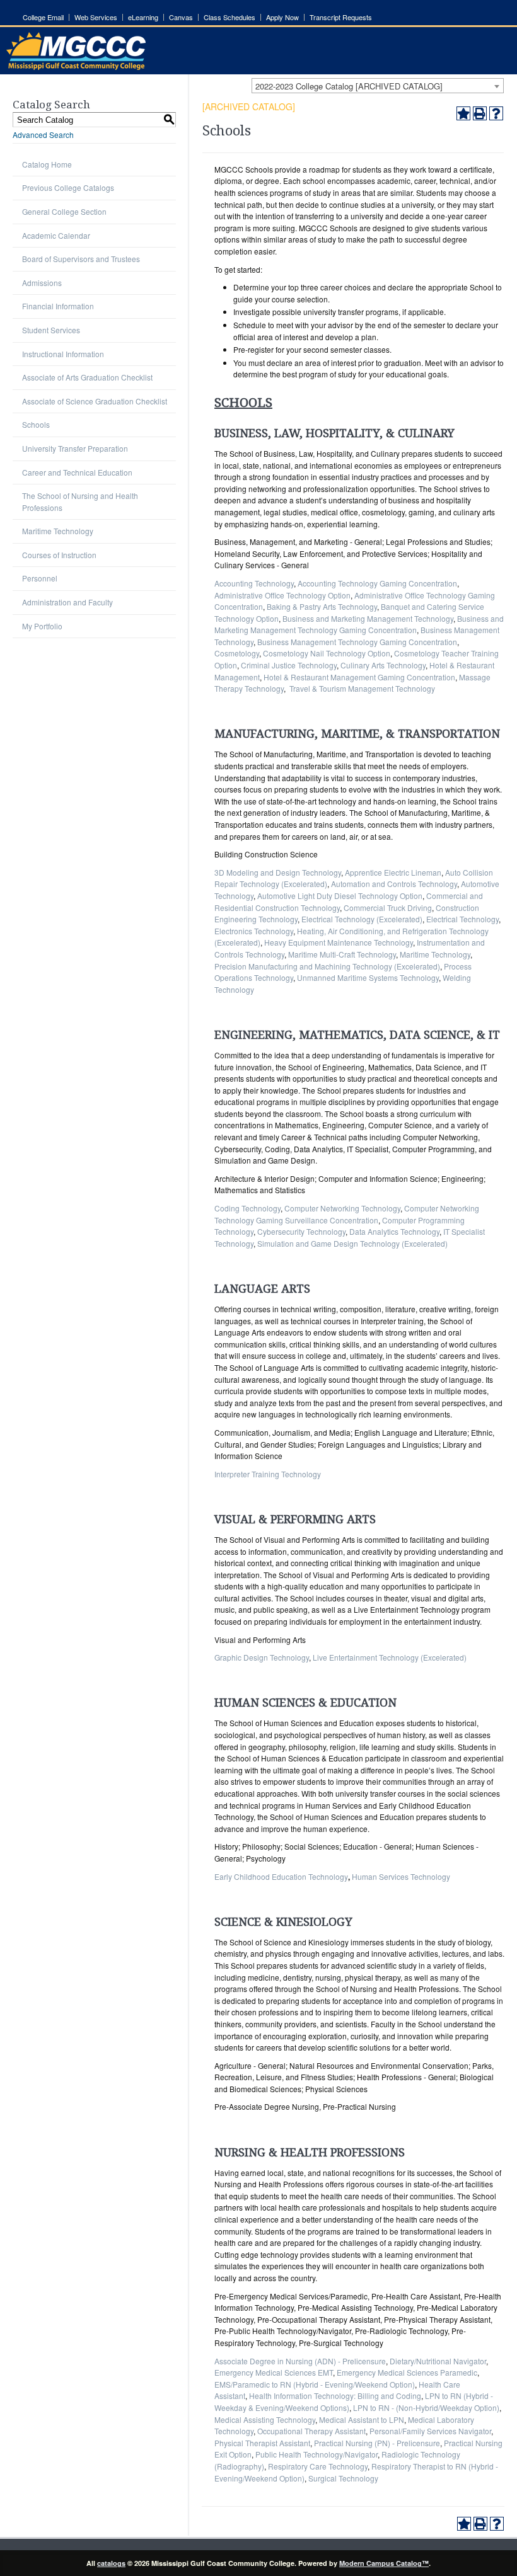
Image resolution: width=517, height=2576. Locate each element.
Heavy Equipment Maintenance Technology (339, 942)
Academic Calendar (56, 235)
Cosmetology (237, 653)
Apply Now (282, 17)
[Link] (76, 66)
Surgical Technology (343, 2478)
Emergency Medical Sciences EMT (274, 2372)
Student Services (51, 330)
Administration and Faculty (67, 602)
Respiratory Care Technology (318, 2466)
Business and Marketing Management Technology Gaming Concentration (359, 624)
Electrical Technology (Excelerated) (362, 919)
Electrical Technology (462, 919)
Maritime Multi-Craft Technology (342, 954)
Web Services (96, 17)
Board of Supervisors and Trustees (81, 259)
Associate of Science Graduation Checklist (95, 401)
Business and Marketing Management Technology (368, 618)
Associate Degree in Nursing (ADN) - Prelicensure (300, 2361)
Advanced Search (43, 135)
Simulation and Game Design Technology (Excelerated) (352, 1243)
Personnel (40, 578)
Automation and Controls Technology (394, 884)
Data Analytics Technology (394, 1231)
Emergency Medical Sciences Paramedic (407, 2372)
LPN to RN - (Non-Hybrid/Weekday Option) (426, 2407)
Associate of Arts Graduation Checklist (87, 377)
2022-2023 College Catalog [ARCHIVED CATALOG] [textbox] (349, 86)
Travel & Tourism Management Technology (362, 688)
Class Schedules (229, 17)
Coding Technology (247, 1208)
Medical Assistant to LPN (362, 2419)
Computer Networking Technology (342, 1208)
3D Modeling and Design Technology (278, 872)
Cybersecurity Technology (301, 1231)
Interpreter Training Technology (268, 1474)
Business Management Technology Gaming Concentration (357, 642)
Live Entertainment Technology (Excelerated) (390, 1657)
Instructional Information (63, 354)
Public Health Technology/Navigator (317, 2454)
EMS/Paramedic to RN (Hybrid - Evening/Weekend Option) (315, 2384)
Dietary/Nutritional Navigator (438, 2361)
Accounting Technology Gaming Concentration (377, 583)
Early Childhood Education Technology (281, 1876)
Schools (36, 424)
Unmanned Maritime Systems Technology (368, 977)
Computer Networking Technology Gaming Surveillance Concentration (347, 1214)
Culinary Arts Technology (383, 665)
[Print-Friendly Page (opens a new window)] (480, 113)
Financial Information (58, 306)
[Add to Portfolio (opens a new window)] (463, 113)
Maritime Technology (58, 531)
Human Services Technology (401, 1876)
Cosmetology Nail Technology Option (327, 653)
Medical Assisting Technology (265, 2419)
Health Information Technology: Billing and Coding (335, 2396)
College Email (43, 17)
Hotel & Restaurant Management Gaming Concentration (359, 677)
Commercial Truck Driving (388, 907)
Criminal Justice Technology (289, 665)
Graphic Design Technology (262, 1657)
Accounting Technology (254, 583)
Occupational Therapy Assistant (311, 2431)
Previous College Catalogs (68, 187)
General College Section (64, 211)
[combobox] (378, 86)
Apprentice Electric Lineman (393, 872)
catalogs (111, 2563)
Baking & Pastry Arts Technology (322, 606)
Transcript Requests (341, 17)
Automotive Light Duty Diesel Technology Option (340, 896)
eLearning (143, 17)
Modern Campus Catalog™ (384, 2563)
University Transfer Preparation (75, 448)
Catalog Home (47, 164)
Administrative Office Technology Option (282, 595)
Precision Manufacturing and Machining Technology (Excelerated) (327, 966)
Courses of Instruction (59, 555)
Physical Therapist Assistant (262, 2443)
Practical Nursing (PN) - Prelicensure (377, 2443)
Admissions (42, 283)
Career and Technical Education (77, 472)
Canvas (181, 17)
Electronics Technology (254, 931)
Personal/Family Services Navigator (430, 2431)
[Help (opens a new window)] (496, 113)
